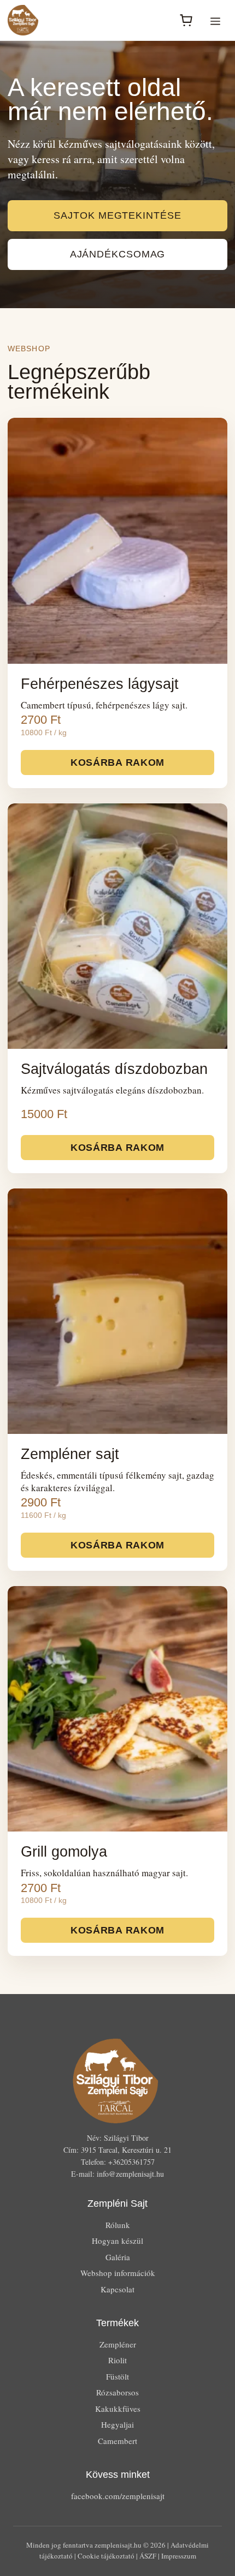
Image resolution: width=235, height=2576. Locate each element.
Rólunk (118, 2225)
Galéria (118, 2257)
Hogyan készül (117, 2241)
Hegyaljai (117, 2424)
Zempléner (118, 2344)
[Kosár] (186, 20)
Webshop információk (118, 2273)
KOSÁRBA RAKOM (117, 762)
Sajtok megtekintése (117, 215)
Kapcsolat (117, 2289)
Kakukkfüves (118, 2409)
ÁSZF (148, 2556)
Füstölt (117, 2376)
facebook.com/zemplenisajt (118, 2496)
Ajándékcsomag (118, 254)
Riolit (117, 2360)
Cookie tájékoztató (106, 2556)
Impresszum (179, 2556)
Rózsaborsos (117, 2392)
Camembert (117, 2441)
